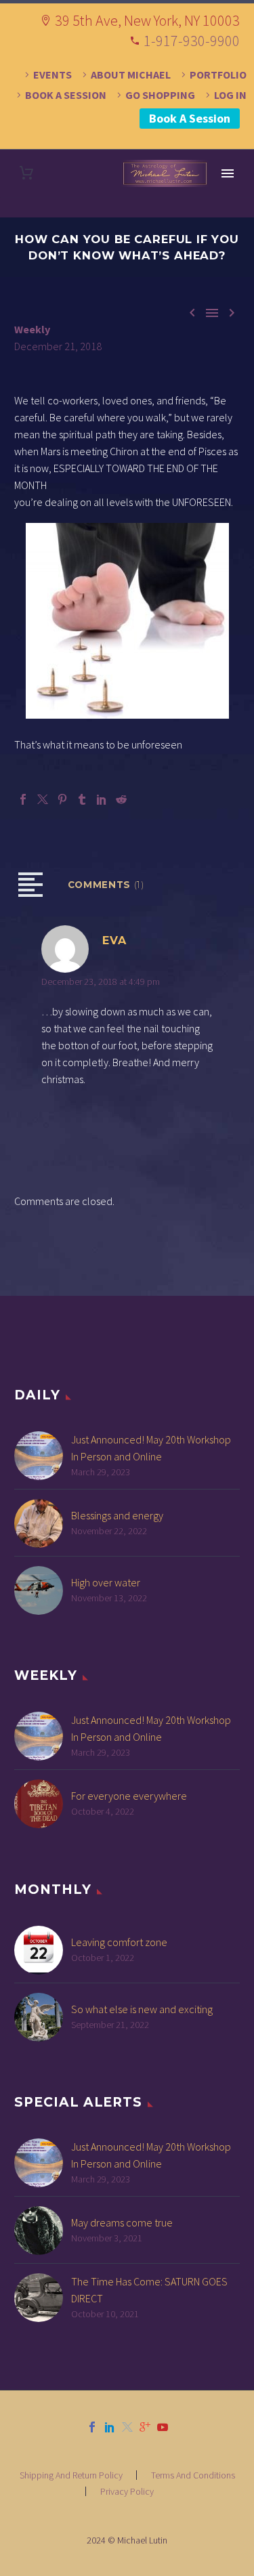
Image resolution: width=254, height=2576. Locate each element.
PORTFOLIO (218, 75)
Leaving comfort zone (119, 1942)
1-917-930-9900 (192, 41)
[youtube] (163, 2427)
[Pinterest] (62, 799)
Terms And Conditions (193, 2475)
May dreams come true (122, 2222)
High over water (106, 1582)
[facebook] (92, 2427)
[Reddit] (121, 799)
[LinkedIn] (102, 799)
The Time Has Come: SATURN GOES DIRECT (149, 2290)
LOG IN (230, 95)
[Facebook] (23, 799)
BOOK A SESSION (66, 95)
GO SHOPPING (160, 95)
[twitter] (127, 2427)
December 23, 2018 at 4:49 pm (101, 981)
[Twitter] (43, 799)
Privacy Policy (127, 2491)
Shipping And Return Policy (71, 2475)
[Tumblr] (82, 799)
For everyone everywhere (129, 1796)
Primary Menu (228, 173)
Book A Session (190, 118)
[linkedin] (110, 2427)
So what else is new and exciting (142, 2009)
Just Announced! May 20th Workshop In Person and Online (151, 1448)
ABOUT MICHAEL (131, 75)
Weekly (32, 329)
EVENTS (52, 75)
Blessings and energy (117, 1515)
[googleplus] (145, 2427)
